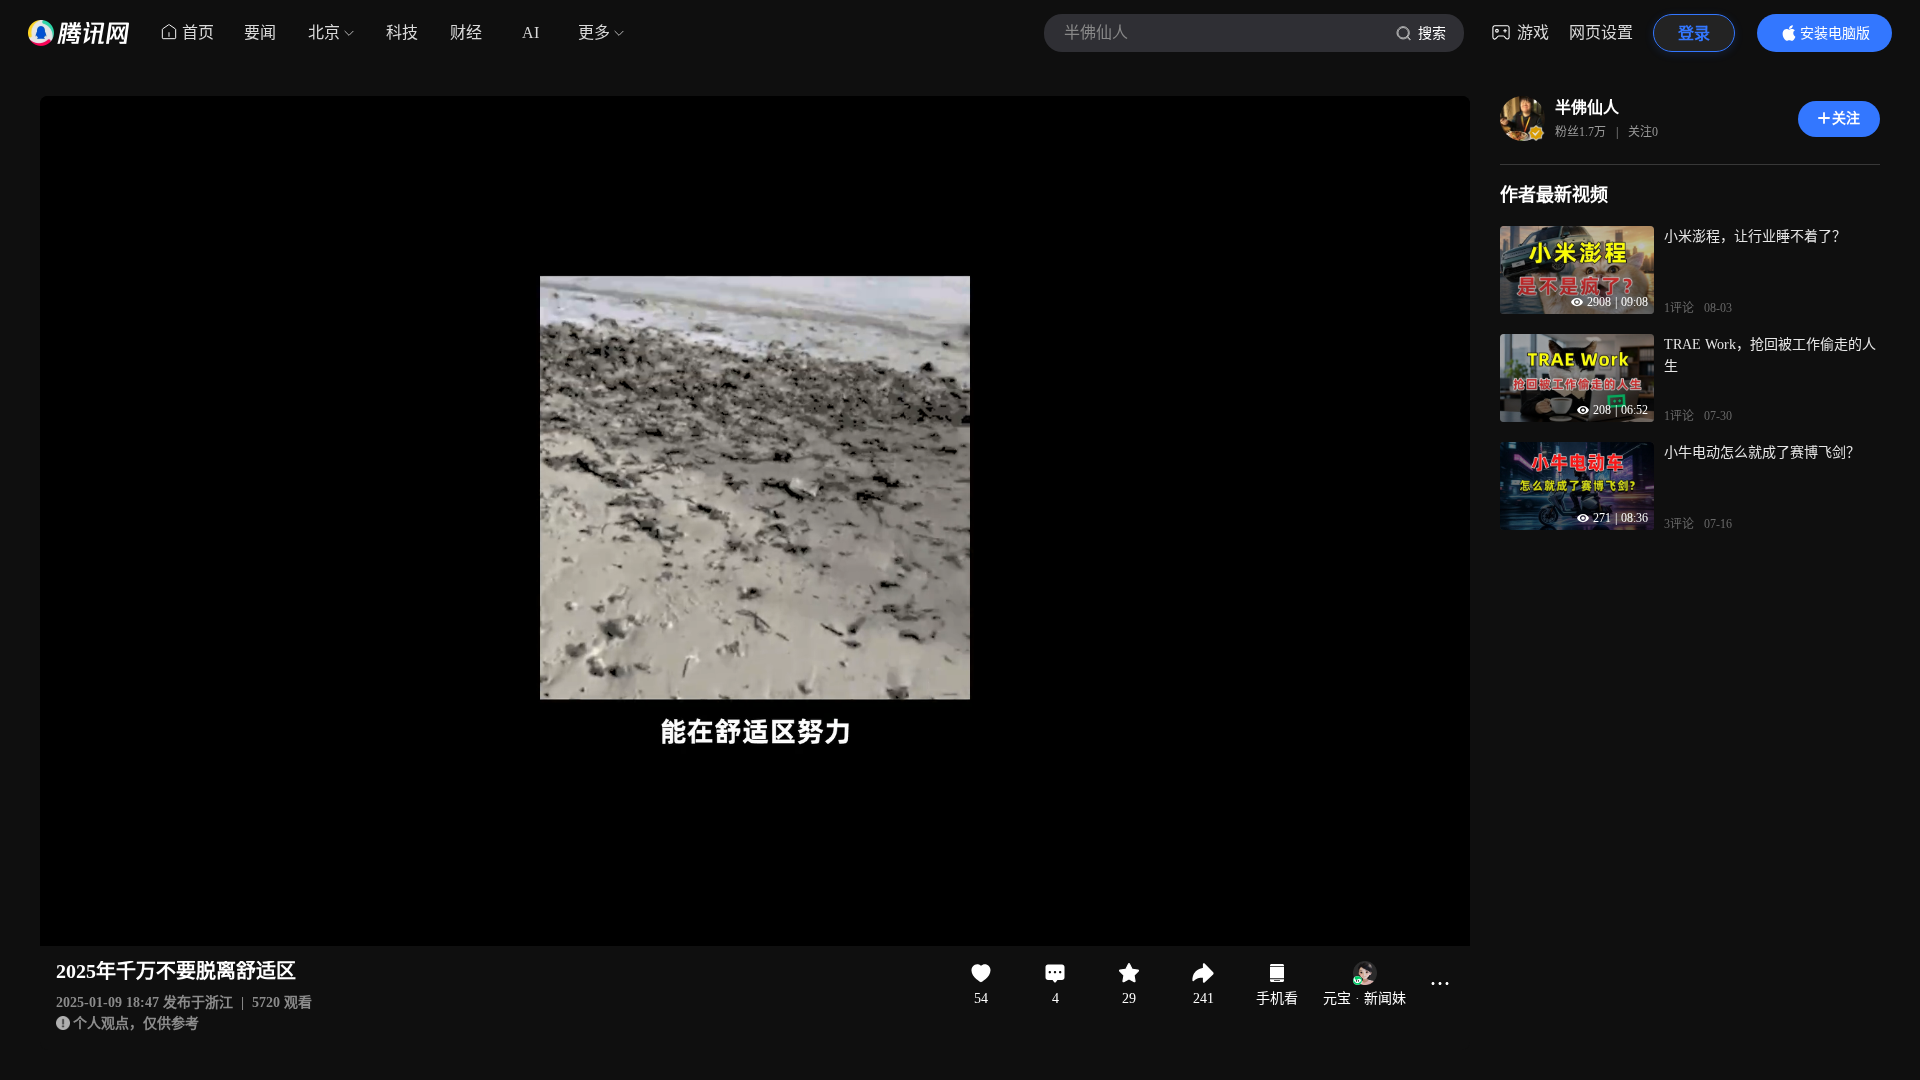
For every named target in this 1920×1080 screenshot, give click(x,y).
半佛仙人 (1587, 107)
